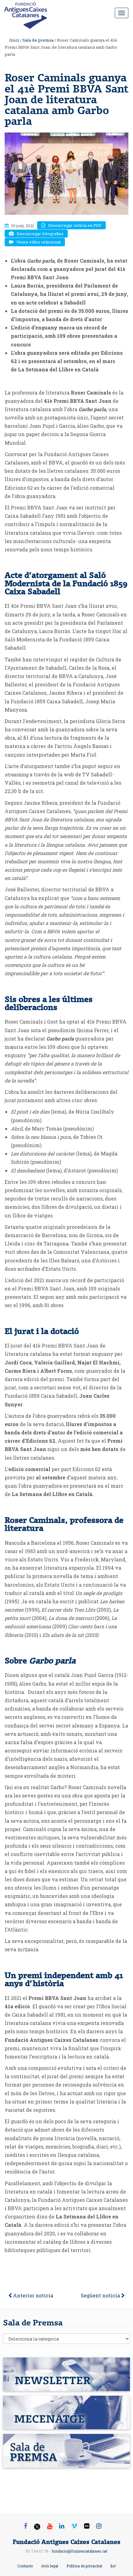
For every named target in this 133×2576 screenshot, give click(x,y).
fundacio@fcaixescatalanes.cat (79, 2551)
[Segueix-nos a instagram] (99, 2526)
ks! (113, 2566)
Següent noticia (101, 2295)
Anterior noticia (32, 2295)
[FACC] (28, 11)
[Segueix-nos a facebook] (26, 2526)
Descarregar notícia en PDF (75, 225)
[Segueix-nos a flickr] (87, 2526)
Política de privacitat (84, 2566)
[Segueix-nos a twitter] (37, 2527)
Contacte (25, 2566)
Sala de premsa (38, 40)
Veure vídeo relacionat (39, 242)
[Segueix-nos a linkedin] (62, 2526)
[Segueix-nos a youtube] (50, 2526)
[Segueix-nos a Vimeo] (74, 2526)
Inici (14, 40)
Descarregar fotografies (40, 234)
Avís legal (50, 2566)
